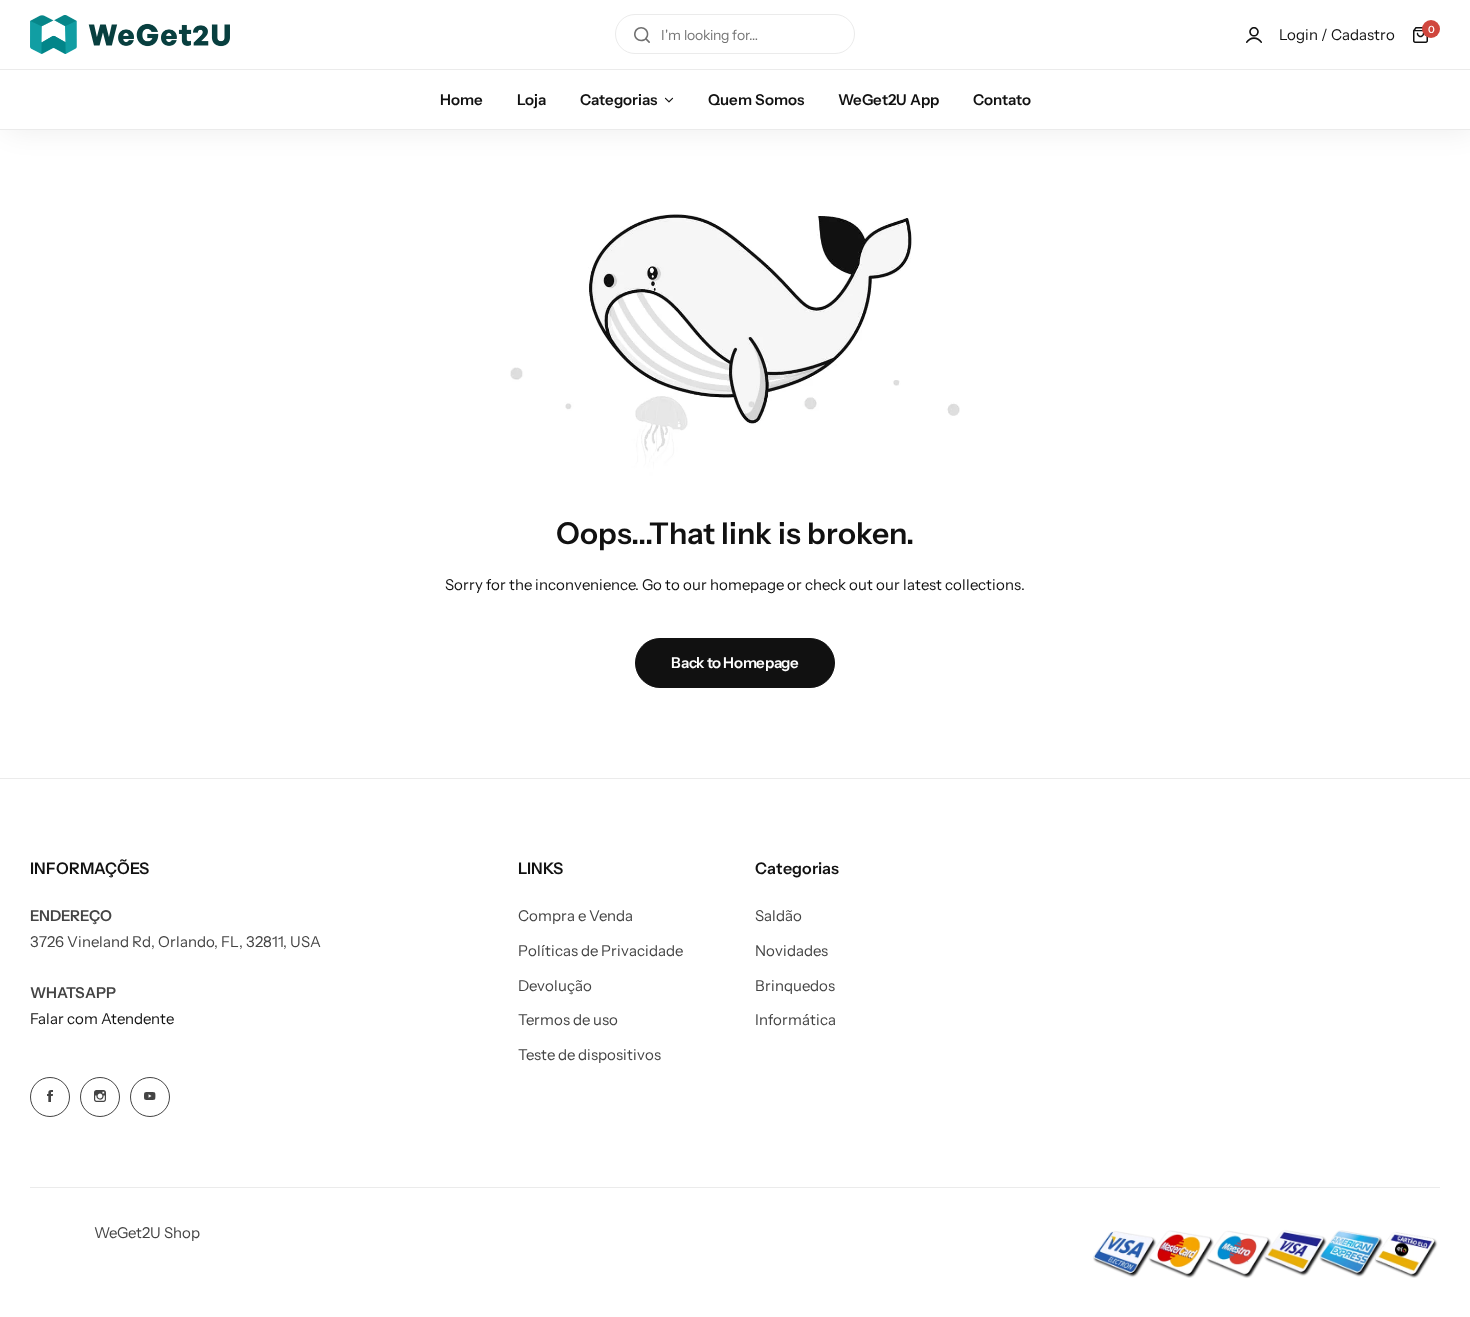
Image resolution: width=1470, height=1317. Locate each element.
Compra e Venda (575, 916)
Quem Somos (756, 99)
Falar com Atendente (102, 1018)
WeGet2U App (888, 99)
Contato (1002, 99)
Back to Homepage (734, 662)
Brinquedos (795, 986)
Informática (795, 1020)
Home (461, 99)
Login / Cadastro (1337, 34)
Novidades (791, 951)
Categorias (618, 99)
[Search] (642, 35)
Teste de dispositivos (589, 1055)
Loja (531, 99)
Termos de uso (568, 1020)
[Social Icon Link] (50, 1097)
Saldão (778, 916)
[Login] (1254, 35)
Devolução (555, 986)
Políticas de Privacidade (600, 951)
